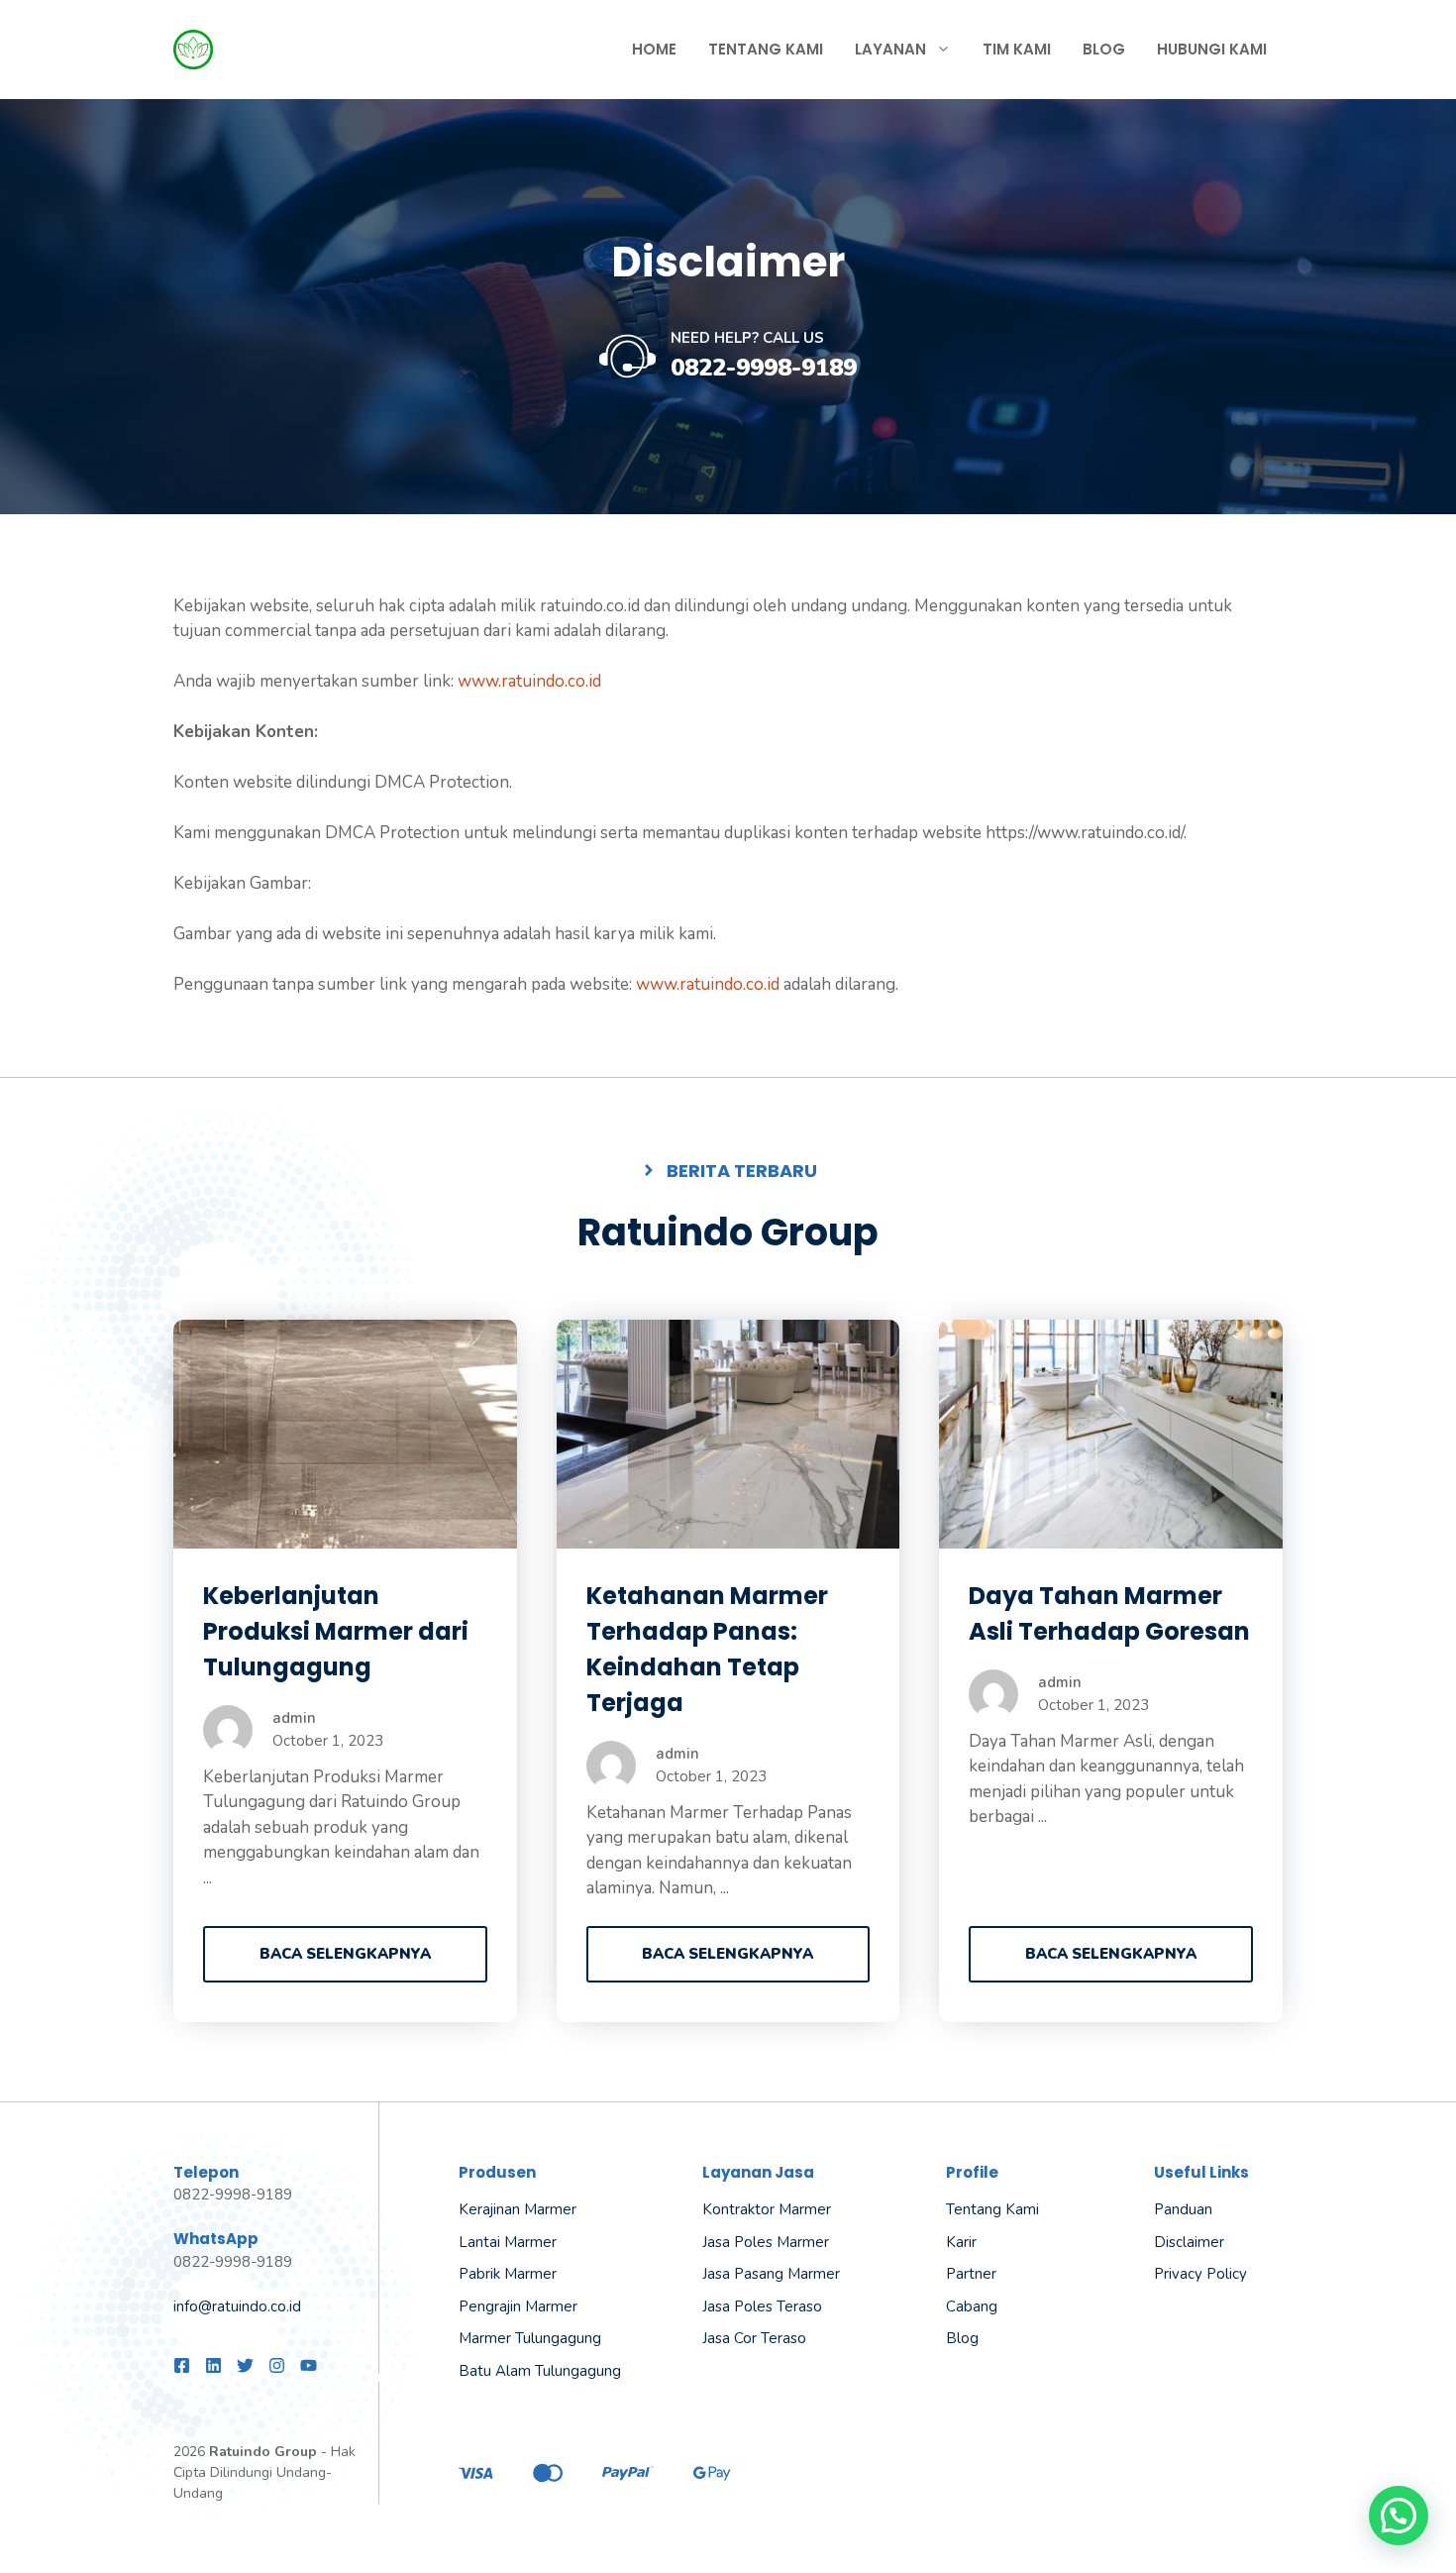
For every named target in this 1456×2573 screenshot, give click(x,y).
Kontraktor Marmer (767, 2209)
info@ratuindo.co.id (237, 2306)
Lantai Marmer (508, 2242)
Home (654, 49)
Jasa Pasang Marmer (771, 2274)
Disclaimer (1189, 2242)
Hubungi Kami (1212, 49)
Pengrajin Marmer (518, 2306)
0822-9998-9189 (764, 368)
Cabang (972, 2306)
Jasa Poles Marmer (766, 2242)
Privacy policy (1200, 2274)
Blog (1104, 49)
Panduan (1183, 2209)
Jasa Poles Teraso (762, 2306)
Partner (971, 2274)
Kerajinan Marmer (518, 2209)
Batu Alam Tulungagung (540, 2371)
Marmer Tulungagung (530, 2338)
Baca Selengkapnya (345, 1954)
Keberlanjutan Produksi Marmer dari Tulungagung (336, 1631)
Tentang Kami (766, 49)
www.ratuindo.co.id (529, 681)
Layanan (890, 49)
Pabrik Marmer (508, 2274)
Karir (961, 2242)
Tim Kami (1017, 49)
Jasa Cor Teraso (754, 2338)
